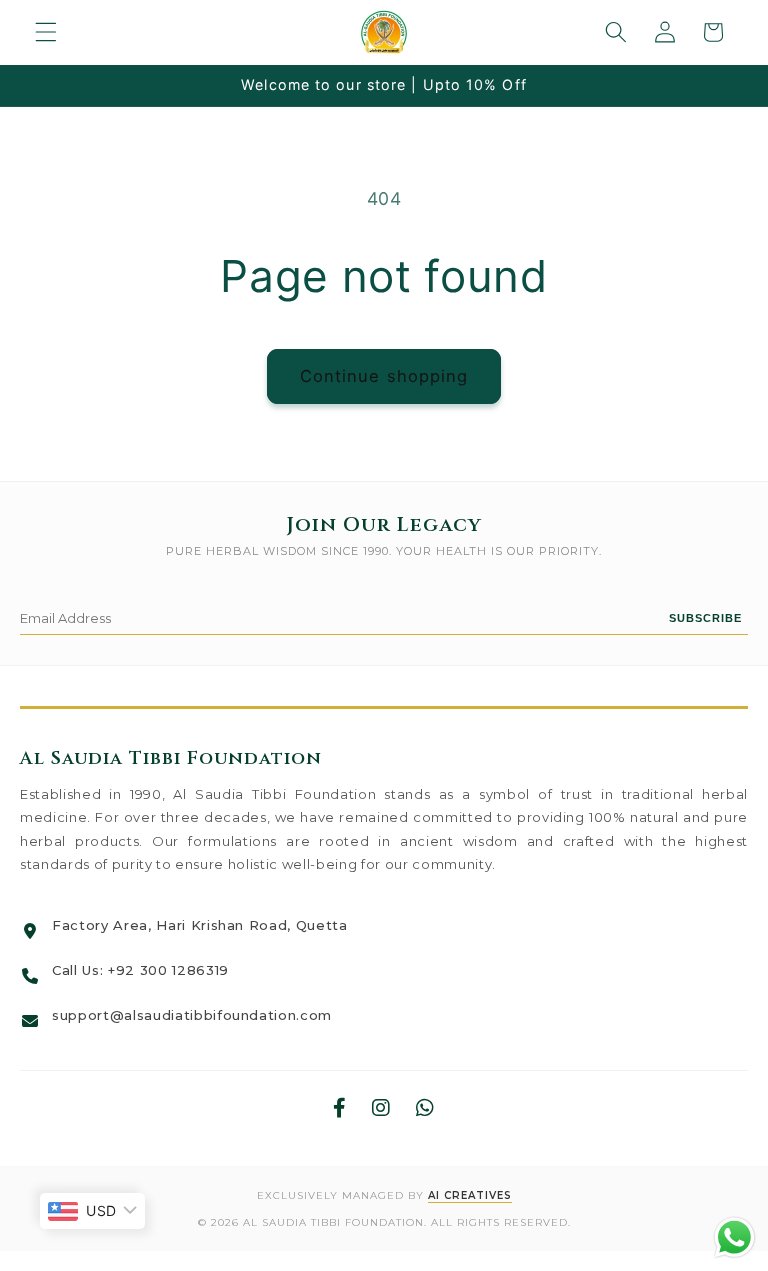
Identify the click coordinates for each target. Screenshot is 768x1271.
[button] (46, 32)
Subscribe (705, 618)
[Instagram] (381, 1108)
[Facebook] (340, 1108)
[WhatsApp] (425, 1108)
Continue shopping (384, 376)
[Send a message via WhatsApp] (734, 1237)
